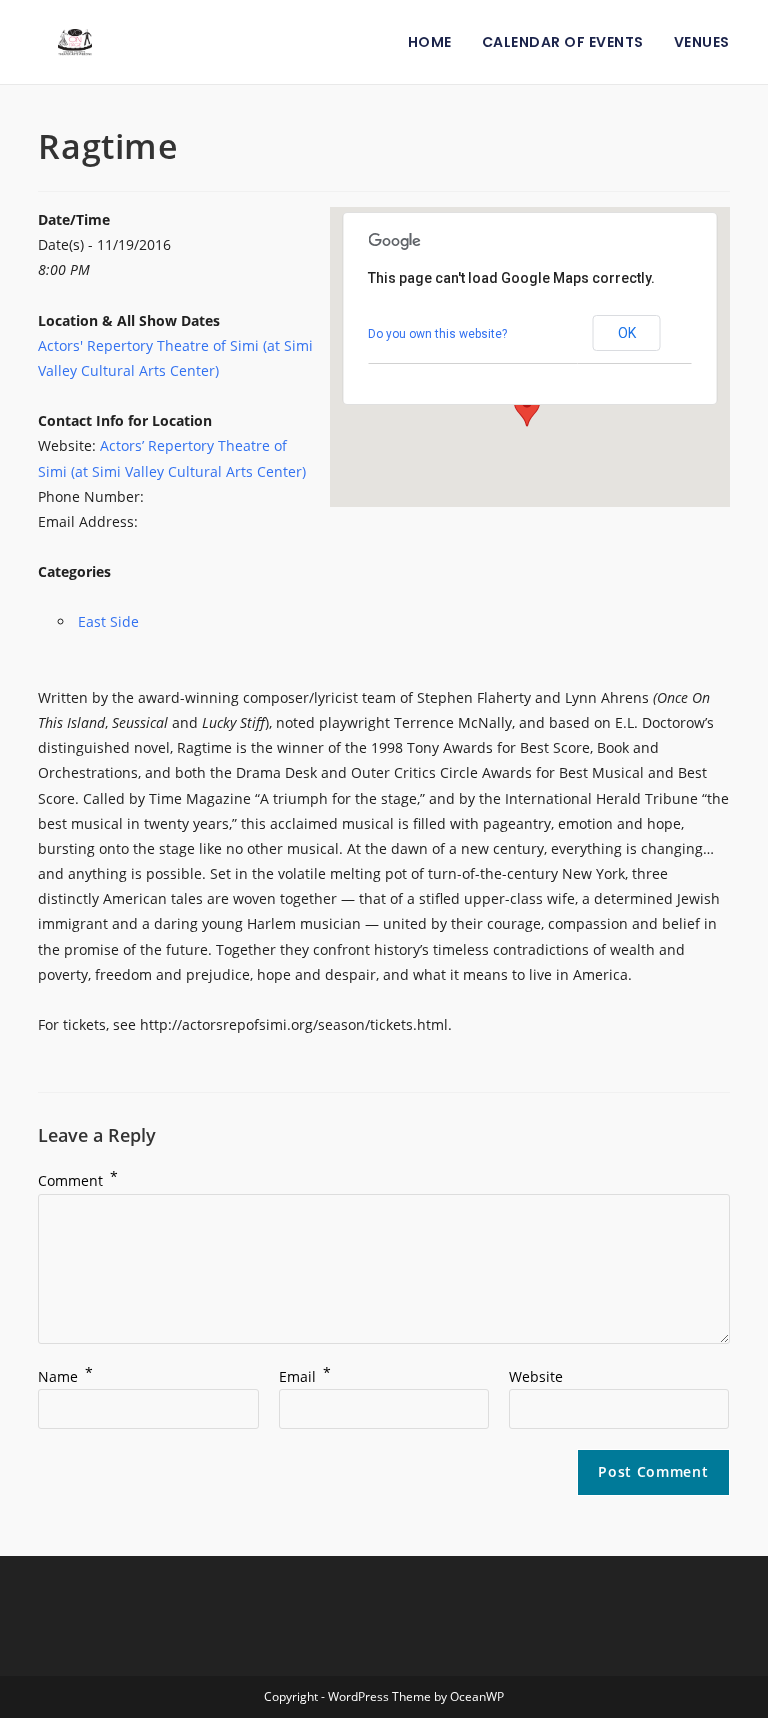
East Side (108, 621)
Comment (78, 1180)
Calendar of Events (563, 42)
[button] (527, 408)
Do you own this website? (437, 334)
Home (430, 42)
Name (65, 1376)
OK (627, 333)
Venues (702, 42)
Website (536, 1376)
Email (305, 1376)
